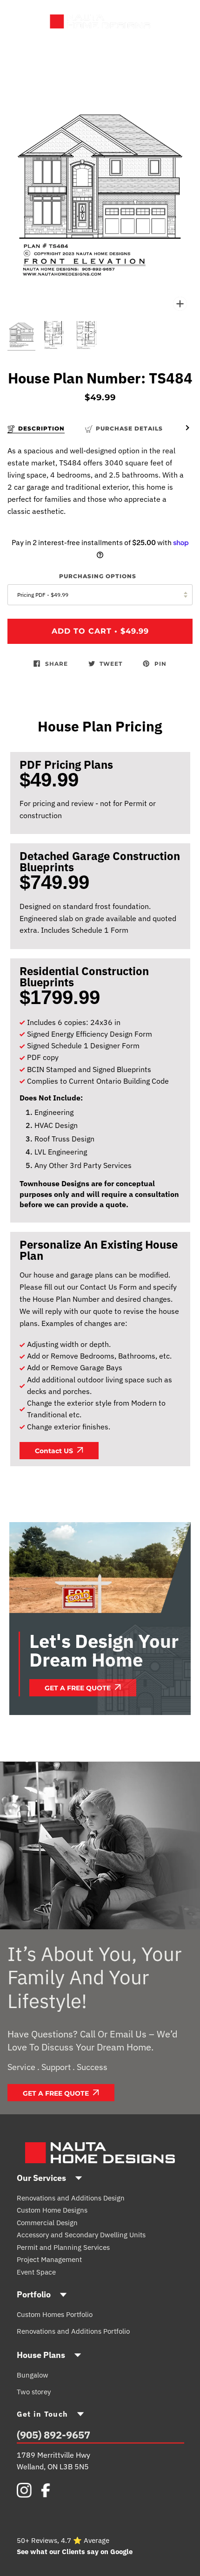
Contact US (55, 1451)
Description (41, 428)
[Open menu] (28, 21)
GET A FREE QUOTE (79, 1688)
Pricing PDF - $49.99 (43, 595)
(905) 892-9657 (53, 2435)
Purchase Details (129, 428)
